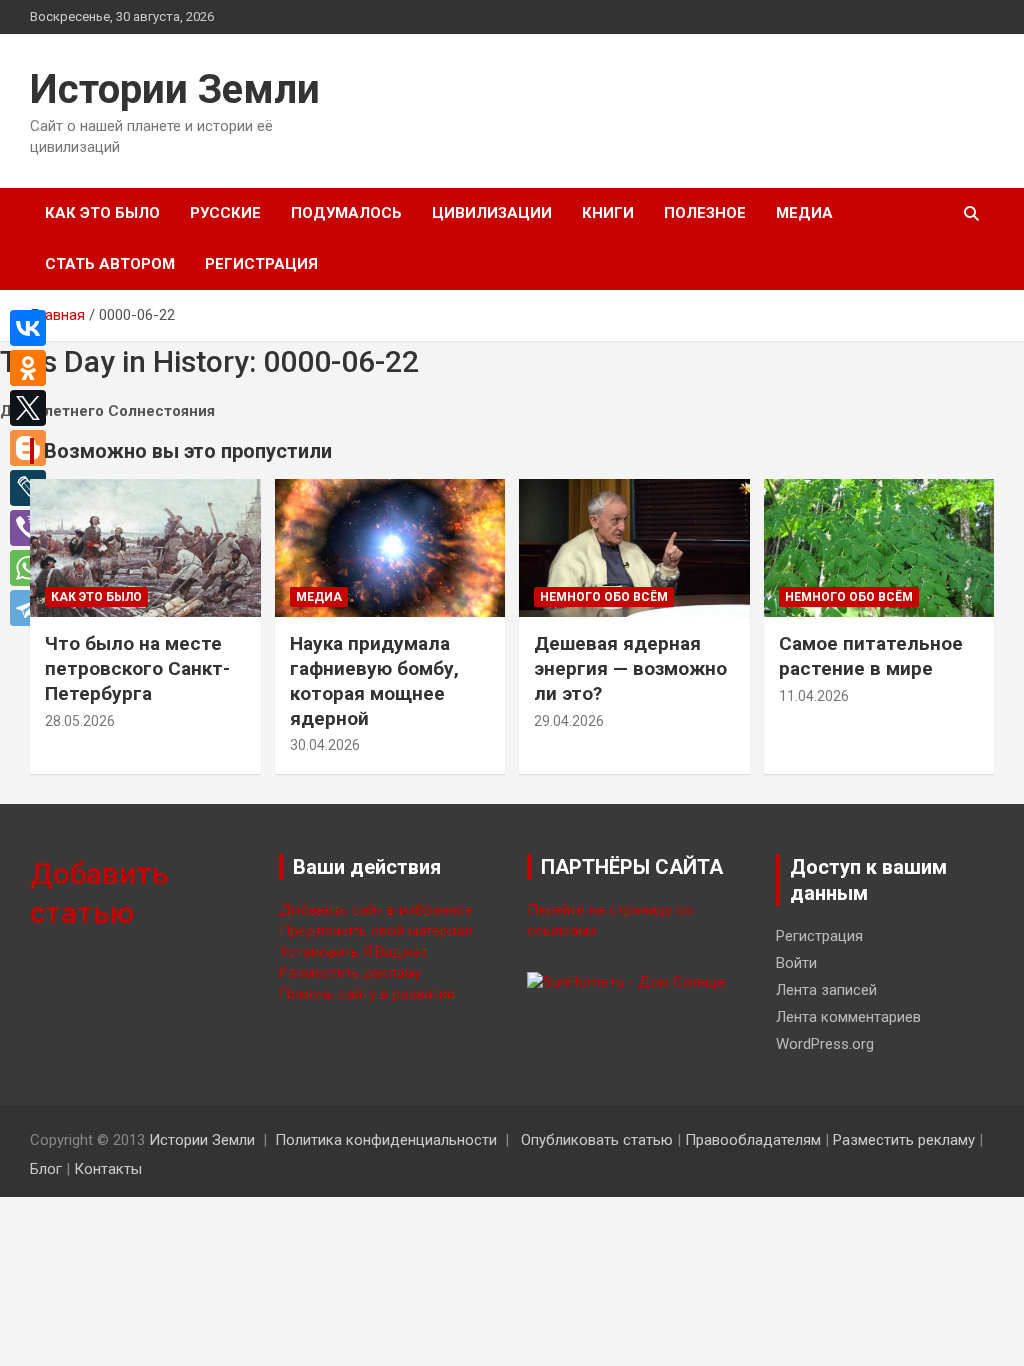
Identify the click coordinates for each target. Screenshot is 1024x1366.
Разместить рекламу (350, 973)
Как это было (102, 213)
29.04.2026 (569, 721)
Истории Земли (175, 89)
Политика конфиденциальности (386, 1140)
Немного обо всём (604, 597)
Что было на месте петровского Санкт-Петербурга (137, 668)
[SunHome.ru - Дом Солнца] (626, 982)
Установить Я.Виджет (353, 952)
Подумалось (346, 213)
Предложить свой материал (375, 931)
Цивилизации (492, 213)
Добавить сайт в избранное (376, 910)
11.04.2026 (814, 696)
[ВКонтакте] (33, 328)
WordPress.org (825, 1044)
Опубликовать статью (597, 1140)
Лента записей (826, 990)
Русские (225, 213)
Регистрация (261, 264)
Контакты (108, 1169)
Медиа (804, 213)
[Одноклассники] (33, 368)
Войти (796, 963)
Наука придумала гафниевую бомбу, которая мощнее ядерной (374, 680)
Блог (46, 1169)
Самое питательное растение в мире (871, 656)
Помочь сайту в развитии (367, 994)
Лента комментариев (848, 1017)
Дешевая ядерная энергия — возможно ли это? (630, 668)
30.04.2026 (325, 745)
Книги (608, 213)
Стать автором (110, 264)
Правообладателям (753, 1140)
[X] (33, 408)
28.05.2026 (80, 721)
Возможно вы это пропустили (188, 451)
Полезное (705, 213)
